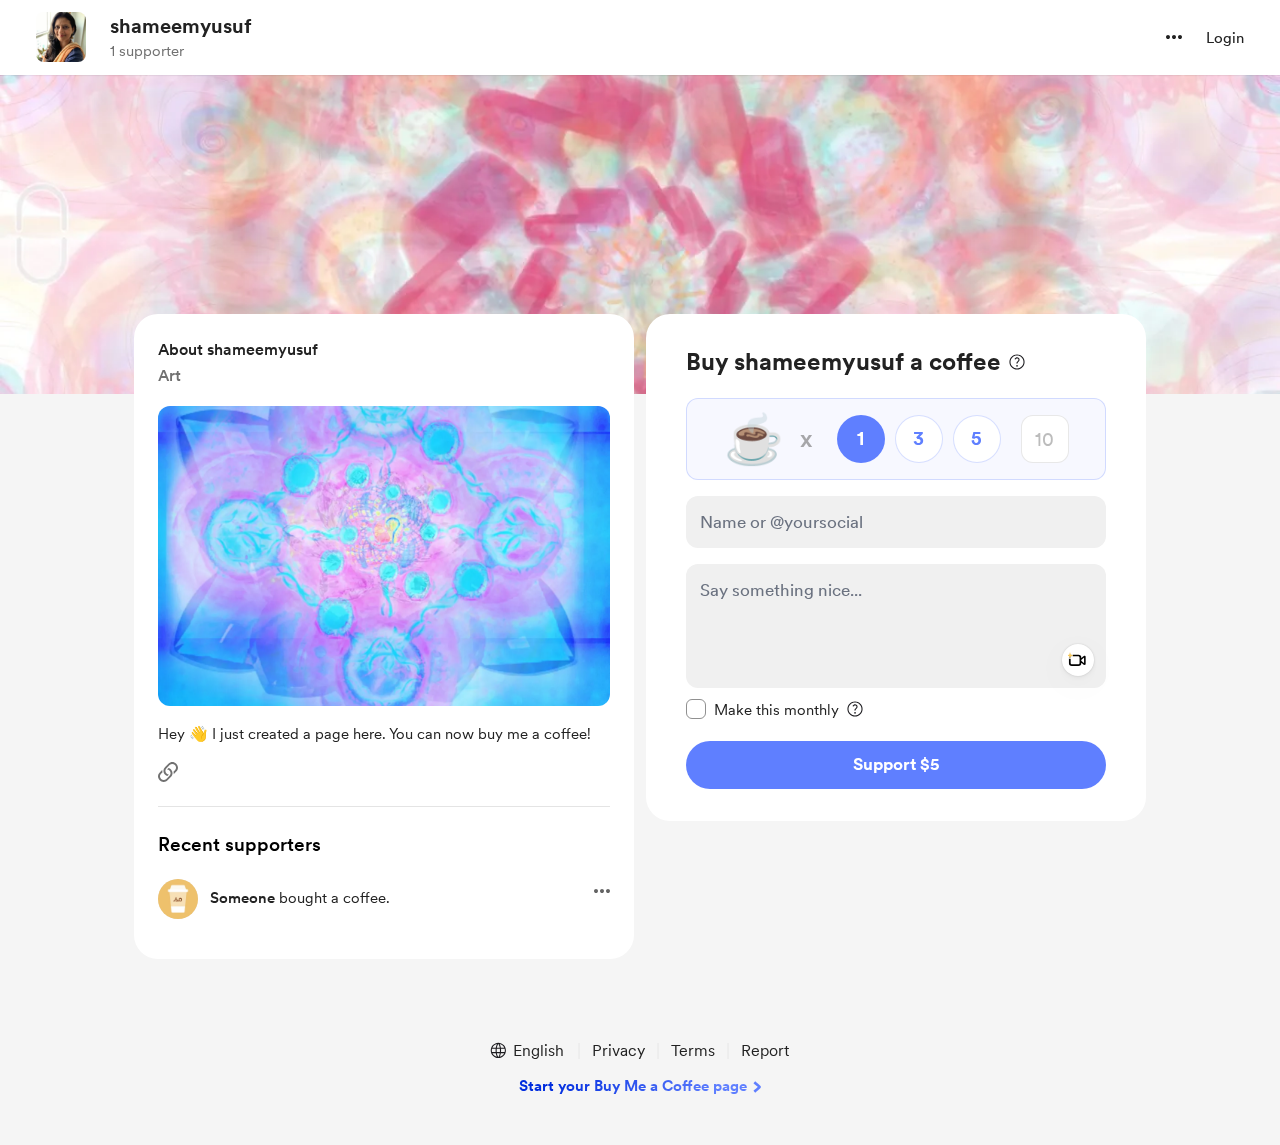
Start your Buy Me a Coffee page (633, 1086)
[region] (896, 567)
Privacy (618, 1050)
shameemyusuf (181, 26)
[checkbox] (762, 709)
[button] (1174, 37)
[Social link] (168, 772)
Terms (693, 1050)
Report (765, 1050)
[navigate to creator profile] (61, 37)
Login (1225, 38)
